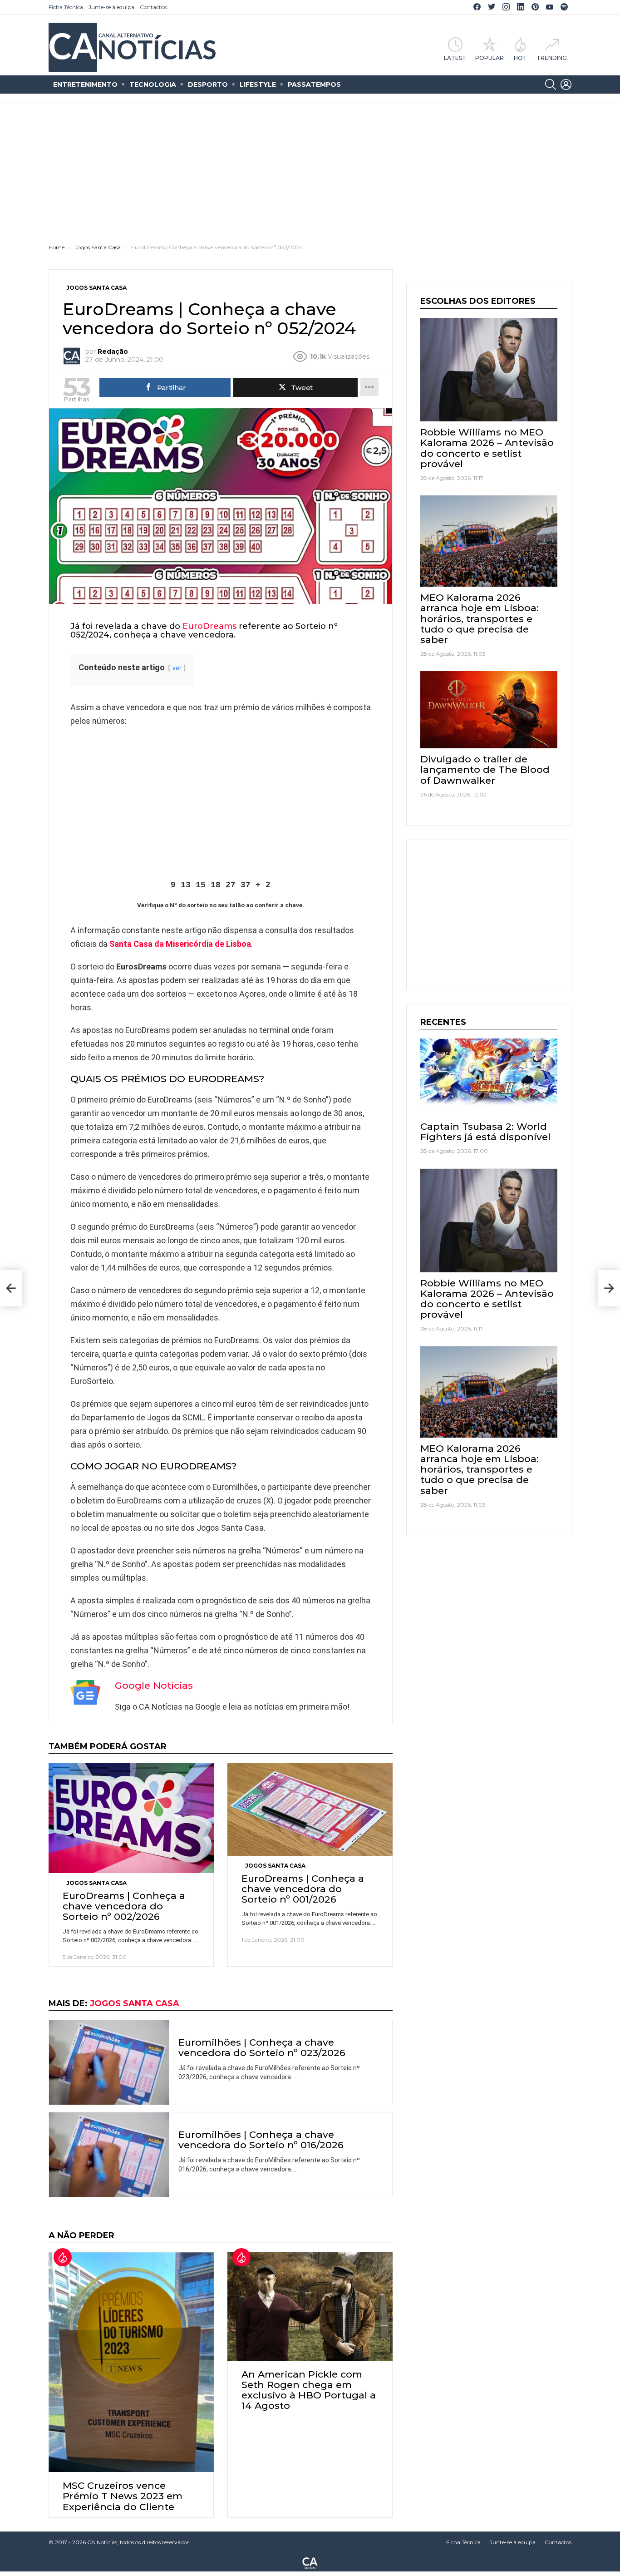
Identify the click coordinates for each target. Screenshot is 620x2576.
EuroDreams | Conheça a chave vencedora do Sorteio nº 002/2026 (124, 1906)
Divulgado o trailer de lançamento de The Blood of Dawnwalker (485, 769)
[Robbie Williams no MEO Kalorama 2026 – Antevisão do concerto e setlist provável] (489, 370)
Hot (520, 58)
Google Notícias (154, 1685)
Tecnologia (153, 84)
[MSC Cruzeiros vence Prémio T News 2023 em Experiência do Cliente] (131, 2362)
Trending (552, 58)
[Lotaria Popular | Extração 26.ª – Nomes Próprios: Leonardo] (11, 1288)
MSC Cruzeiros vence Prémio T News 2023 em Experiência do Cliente (123, 2496)
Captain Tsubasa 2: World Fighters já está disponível (485, 1132)
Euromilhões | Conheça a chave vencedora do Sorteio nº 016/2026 (261, 2140)
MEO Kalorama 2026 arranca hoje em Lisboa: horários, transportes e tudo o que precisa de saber (480, 618)
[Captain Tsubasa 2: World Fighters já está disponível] (489, 1077)
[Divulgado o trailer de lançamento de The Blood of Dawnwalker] (489, 710)
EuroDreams (209, 626)
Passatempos (314, 84)
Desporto (208, 84)
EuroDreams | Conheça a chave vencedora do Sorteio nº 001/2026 (303, 1889)
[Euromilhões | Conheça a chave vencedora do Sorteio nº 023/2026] (109, 2062)
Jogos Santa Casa (96, 1883)
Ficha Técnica (66, 7)
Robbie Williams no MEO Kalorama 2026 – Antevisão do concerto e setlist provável (487, 448)
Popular (490, 58)
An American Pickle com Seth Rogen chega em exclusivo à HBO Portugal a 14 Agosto (309, 2390)
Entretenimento (85, 84)
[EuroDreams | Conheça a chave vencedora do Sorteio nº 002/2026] (131, 1818)
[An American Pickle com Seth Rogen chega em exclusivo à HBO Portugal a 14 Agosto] (310, 2307)
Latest (455, 58)
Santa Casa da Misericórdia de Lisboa (180, 944)
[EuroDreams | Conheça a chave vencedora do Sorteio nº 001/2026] (310, 1809)
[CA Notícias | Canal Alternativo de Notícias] (310, 2562)
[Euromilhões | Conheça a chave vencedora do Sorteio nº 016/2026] (109, 2155)
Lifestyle (258, 84)
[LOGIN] (566, 84)
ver (177, 668)
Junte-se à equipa (111, 7)
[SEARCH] (551, 84)
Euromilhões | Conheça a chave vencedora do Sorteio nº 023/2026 (262, 2047)
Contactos (153, 7)
